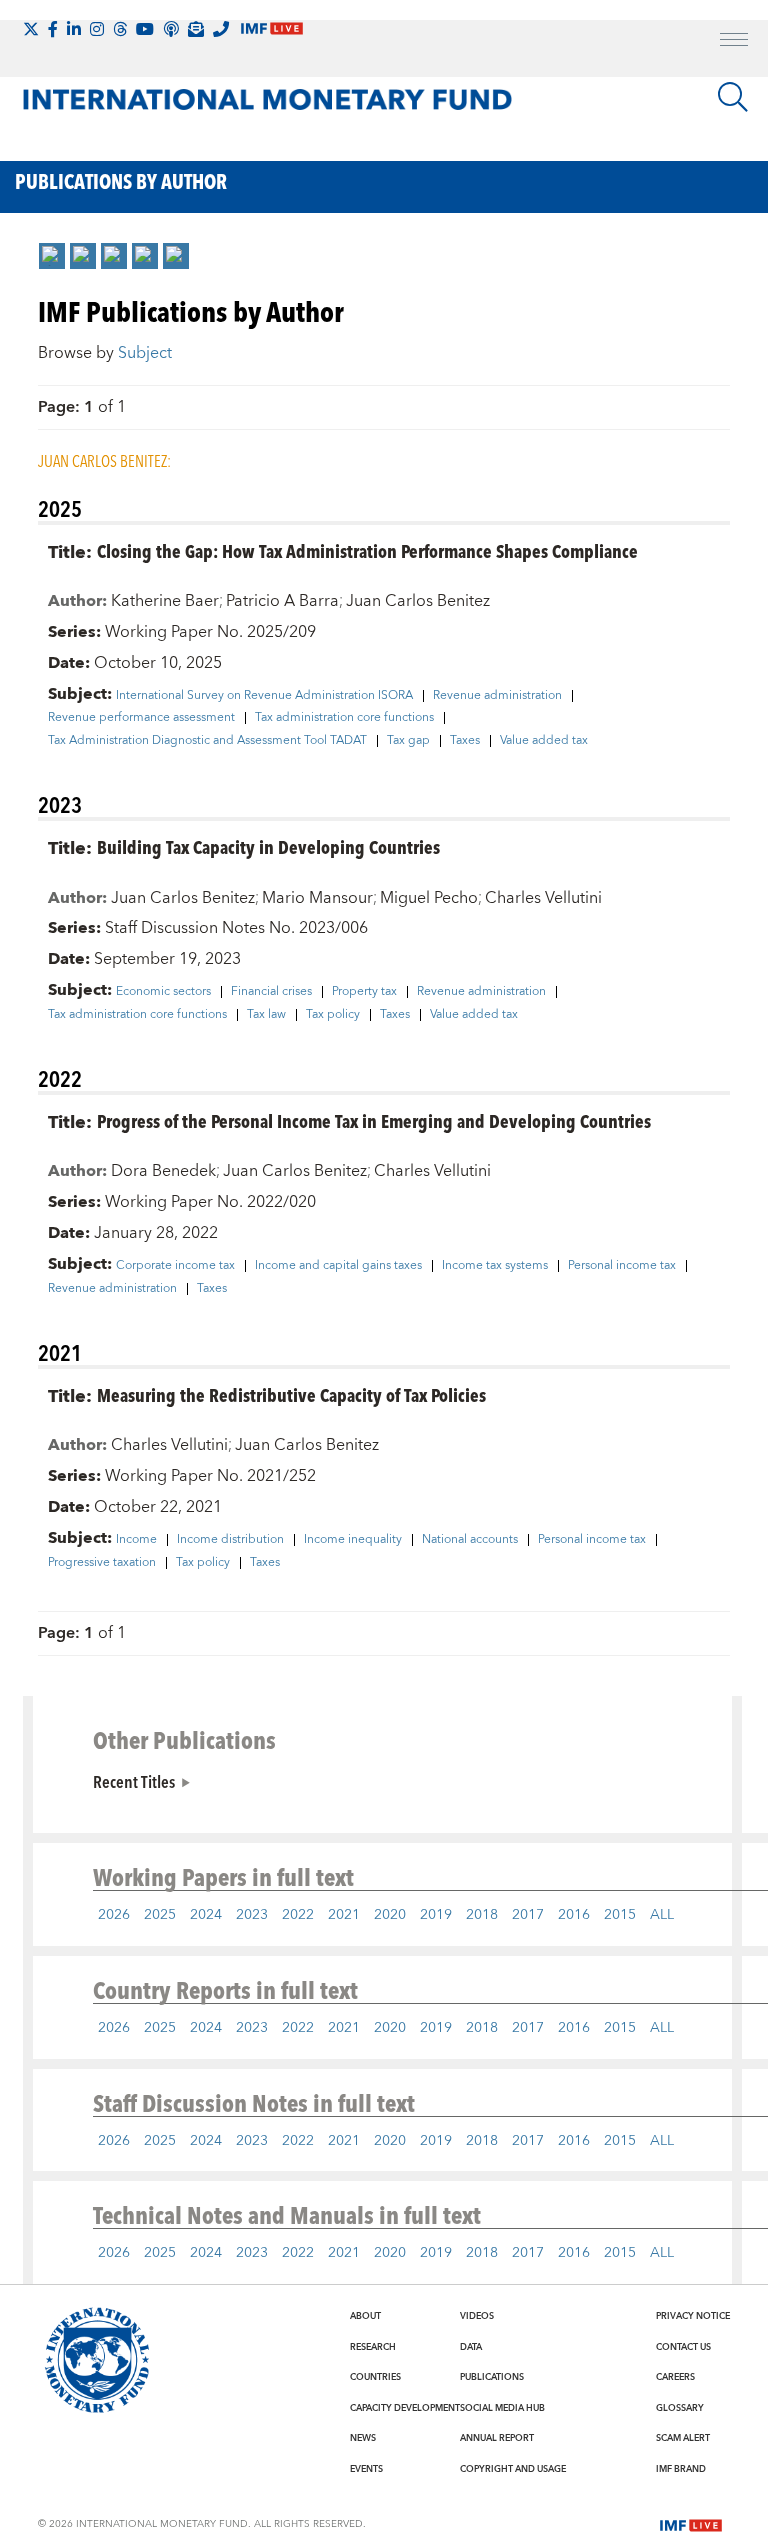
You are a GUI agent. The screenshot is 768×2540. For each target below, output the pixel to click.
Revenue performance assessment (141, 718)
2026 (114, 1915)
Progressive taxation (102, 1563)
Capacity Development (405, 2408)
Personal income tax (622, 1266)
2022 (298, 1915)
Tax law (266, 1015)
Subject (145, 353)
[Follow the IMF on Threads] (120, 29)
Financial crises (271, 992)
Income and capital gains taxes (338, 1266)
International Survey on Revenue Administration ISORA (264, 696)
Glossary (680, 2408)
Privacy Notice (693, 2316)
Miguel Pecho (429, 898)
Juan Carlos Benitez (418, 601)
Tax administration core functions (344, 718)
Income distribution (230, 1540)
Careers (675, 2377)
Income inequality (353, 1540)
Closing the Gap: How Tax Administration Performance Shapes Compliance (367, 550)
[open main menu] (734, 42)
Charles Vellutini (543, 898)
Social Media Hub (502, 2408)
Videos (477, 2316)
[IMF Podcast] (171, 29)
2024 (206, 1915)
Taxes (465, 741)
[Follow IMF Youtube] (145, 29)
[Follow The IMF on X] (31, 29)
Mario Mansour (317, 898)
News (363, 2438)
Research (373, 2347)
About (365, 2316)
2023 (252, 1915)
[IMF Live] (691, 2523)
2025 (160, 1915)
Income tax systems (495, 1266)
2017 (528, 1915)
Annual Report (497, 2438)
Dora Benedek (163, 1171)
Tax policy (333, 1015)
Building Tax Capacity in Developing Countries (268, 846)
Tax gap (408, 741)
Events (366, 2469)
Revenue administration (497, 696)
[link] (52, 256)
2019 (436, 1915)
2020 (390, 1915)
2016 (574, 1915)
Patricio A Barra (282, 601)
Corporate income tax (175, 1266)
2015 (620, 1915)
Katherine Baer (165, 601)
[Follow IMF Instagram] (97, 29)
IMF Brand (681, 2469)
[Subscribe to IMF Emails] (196, 29)
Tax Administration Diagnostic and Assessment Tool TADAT (207, 741)
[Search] (733, 97)
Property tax (364, 992)
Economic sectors (163, 992)
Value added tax (544, 741)
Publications (492, 2377)
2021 (344, 1915)
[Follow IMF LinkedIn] (74, 29)
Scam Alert (683, 2438)
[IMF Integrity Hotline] (221, 29)
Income (136, 1540)
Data (471, 2347)
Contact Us (683, 2347)
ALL (662, 1915)
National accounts (470, 1540)
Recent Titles (134, 1781)
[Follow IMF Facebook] (53, 29)
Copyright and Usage (513, 2469)
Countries (375, 2377)
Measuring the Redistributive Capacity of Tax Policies (291, 1394)
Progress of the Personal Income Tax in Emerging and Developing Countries (374, 1120)
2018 (482, 1915)
